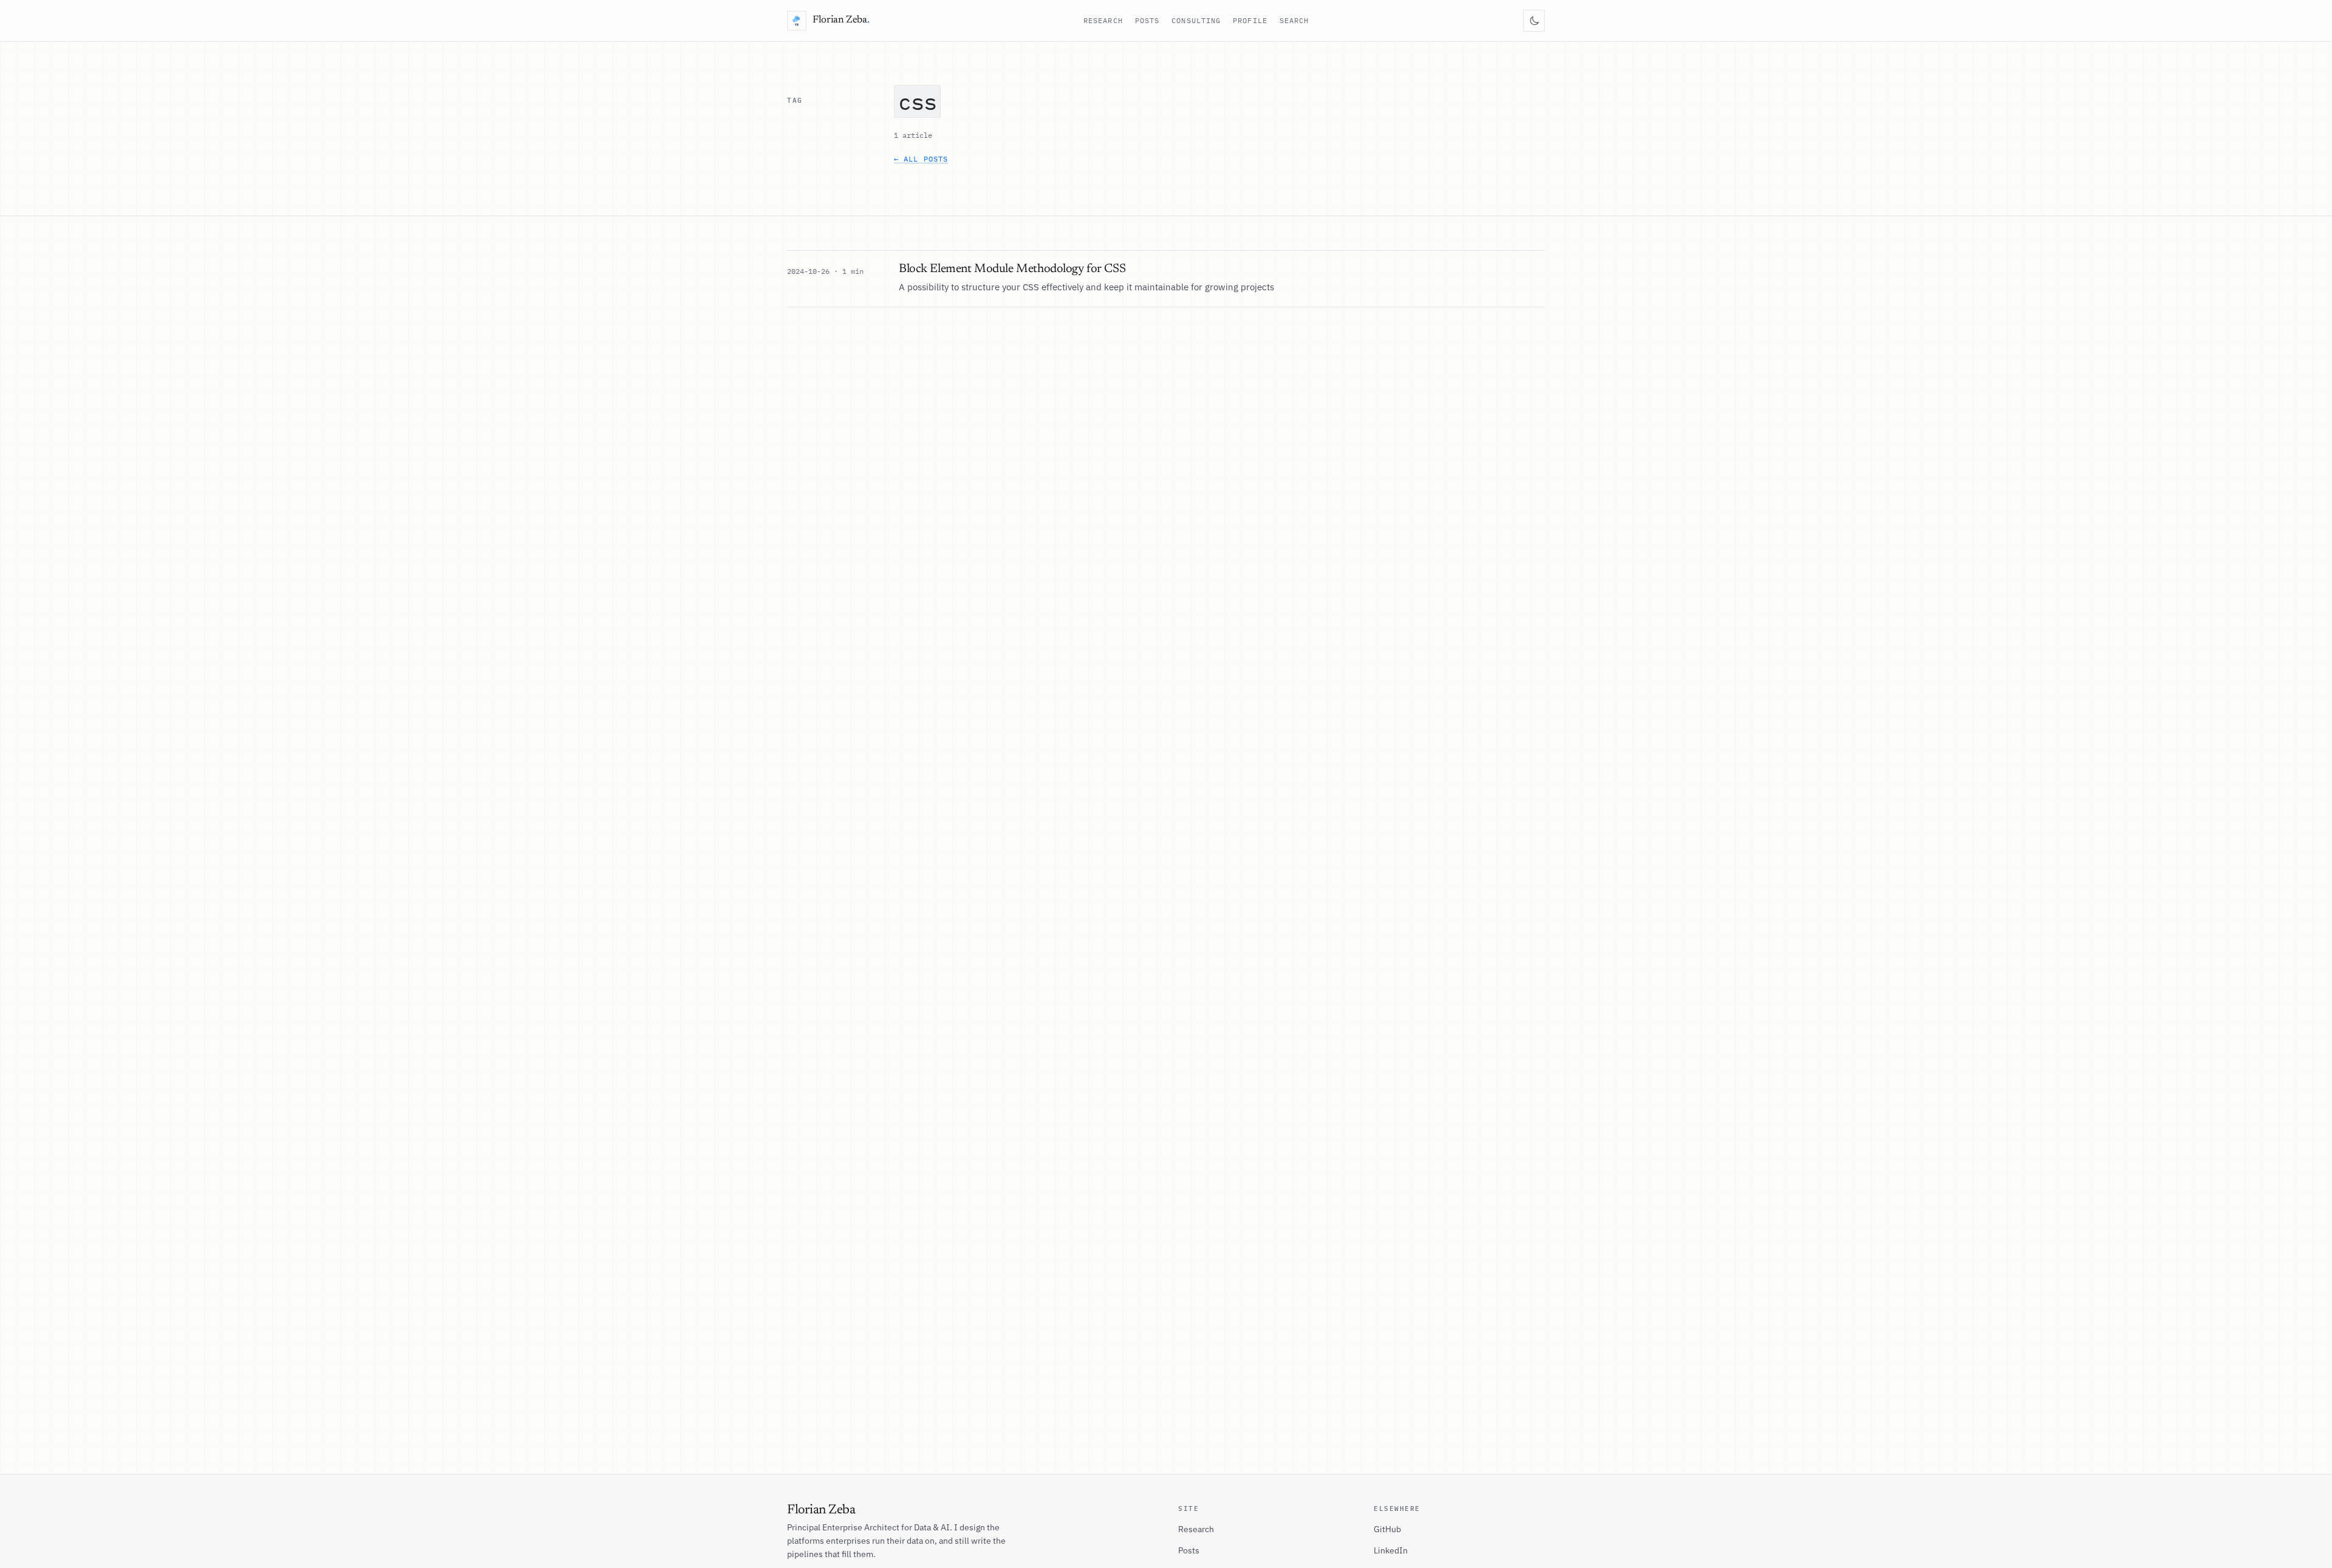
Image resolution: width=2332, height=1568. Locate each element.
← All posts (921, 159)
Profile (1250, 20)
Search (1294, 20)
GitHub (1387, 1529)
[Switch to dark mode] (1534, 21)
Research (1103, 20)
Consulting (1196, 20)
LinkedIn (1391, 1550)
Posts (1147, 20)
